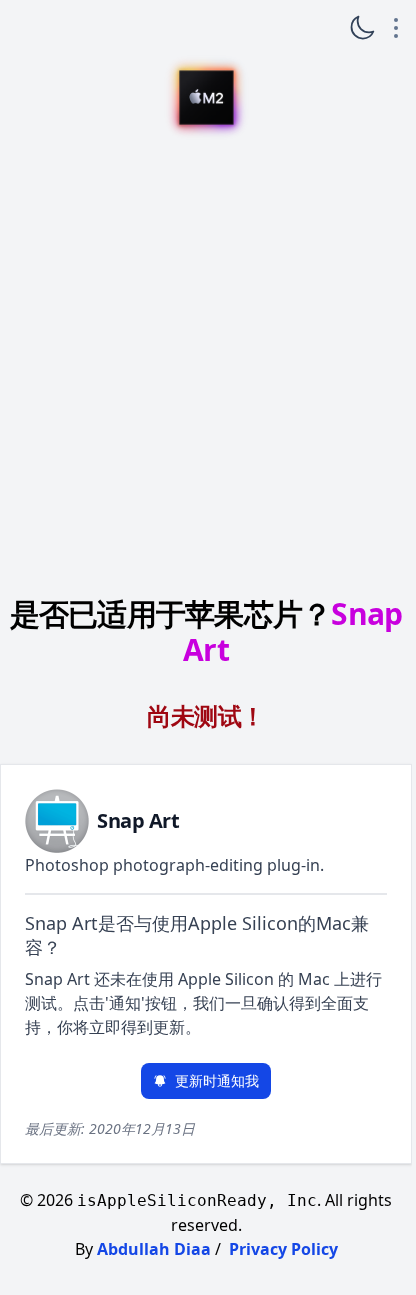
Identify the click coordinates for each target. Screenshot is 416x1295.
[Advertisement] (206, 364)
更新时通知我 (217, 1080)
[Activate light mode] (362, 28)
